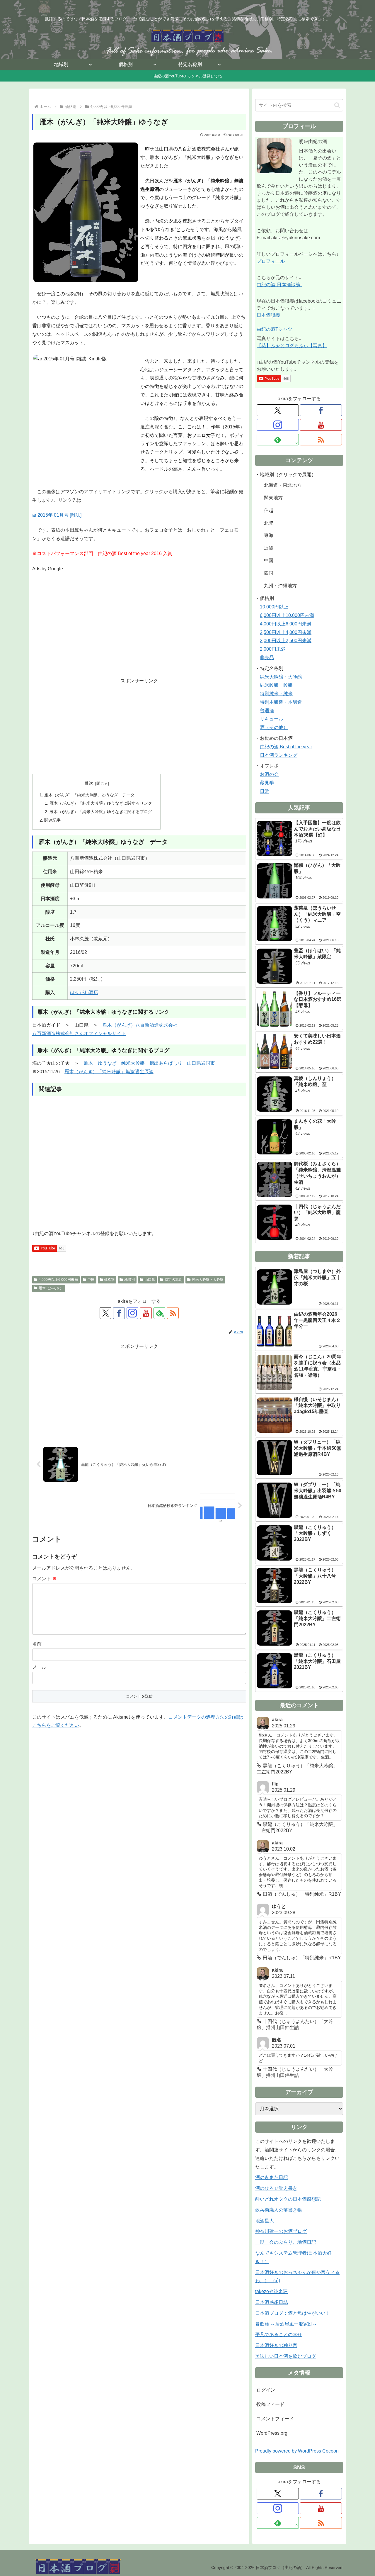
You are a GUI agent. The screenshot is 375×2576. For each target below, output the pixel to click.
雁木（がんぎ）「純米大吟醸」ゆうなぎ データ (89, 795)
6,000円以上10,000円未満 (287, 615)
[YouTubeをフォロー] (146, 1313)
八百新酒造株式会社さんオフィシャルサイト (79, 1033)
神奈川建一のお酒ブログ (281, 2231)
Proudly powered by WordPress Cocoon (297, 2451)
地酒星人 (265, 2221)
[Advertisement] (139, 629)
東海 (269, 535)
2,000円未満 (273, 649)
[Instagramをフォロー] (132, 1313)
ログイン (266, 2390)
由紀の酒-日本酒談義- (279, 285)
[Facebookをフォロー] (119, 1313)
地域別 (129, 1280)
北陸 (269, 523)
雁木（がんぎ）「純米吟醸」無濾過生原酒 (109, 1072)
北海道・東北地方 (283, 485)
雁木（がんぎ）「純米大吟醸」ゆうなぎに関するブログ (101, 812)
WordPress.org (272, 2433)
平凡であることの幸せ (279, 2335)
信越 (269, 510)
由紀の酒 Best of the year (286, 747)
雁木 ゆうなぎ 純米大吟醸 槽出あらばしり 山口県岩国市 (149, 1063)
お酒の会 (269, 774)
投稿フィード (270, 2404)
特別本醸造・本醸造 (281, 702)
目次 (89, 783)
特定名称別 (173, 1280)
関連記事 (52, 820)
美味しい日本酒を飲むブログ (286, 2356)
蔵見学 (267, 783)
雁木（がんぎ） (51, 1288)
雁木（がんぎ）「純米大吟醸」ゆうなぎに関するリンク (101, 803)
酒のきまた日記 (272, 2177)
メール (39, 1667)
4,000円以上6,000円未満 (58, 1280)
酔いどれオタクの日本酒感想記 (288, 2199)
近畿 (269, 548)
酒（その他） (274, 727)
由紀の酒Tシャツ (275, 329)
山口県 (150, 1280)
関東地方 (273, 498)
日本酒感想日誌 (272, 2302)
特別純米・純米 (276, 694)
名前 (37, 1644)
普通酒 (267, 711)
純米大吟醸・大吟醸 (208, 1280)
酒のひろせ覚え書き (276, 2188)
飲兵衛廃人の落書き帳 (279, 2210)
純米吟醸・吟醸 (276, 685)
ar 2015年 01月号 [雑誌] (57, 515)
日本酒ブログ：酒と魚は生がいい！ (293, 2313)
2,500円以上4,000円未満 (286, 632)
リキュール (272, 719)
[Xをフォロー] (105, 1313)
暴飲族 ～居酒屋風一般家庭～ (286, 2324)
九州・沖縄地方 (280, 586)
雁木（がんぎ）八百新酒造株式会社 (140, 1025)
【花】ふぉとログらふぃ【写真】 (292, 346)
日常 (265, 791)
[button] (337, 105)
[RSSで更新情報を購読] (173, 1313)
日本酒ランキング (279, 755)
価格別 (109, 1280)
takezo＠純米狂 (271, 2291)
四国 (269, 573)
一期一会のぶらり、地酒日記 (286, 2242)
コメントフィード (275, 2419)
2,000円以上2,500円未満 (286, 641)
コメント (45, 1579)
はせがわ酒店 (84, 992)
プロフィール (271, 261)
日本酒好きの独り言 (276, 2345)
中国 (91, 1280)
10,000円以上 (274, 607)
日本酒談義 (268, 315)
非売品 (267, 658)
